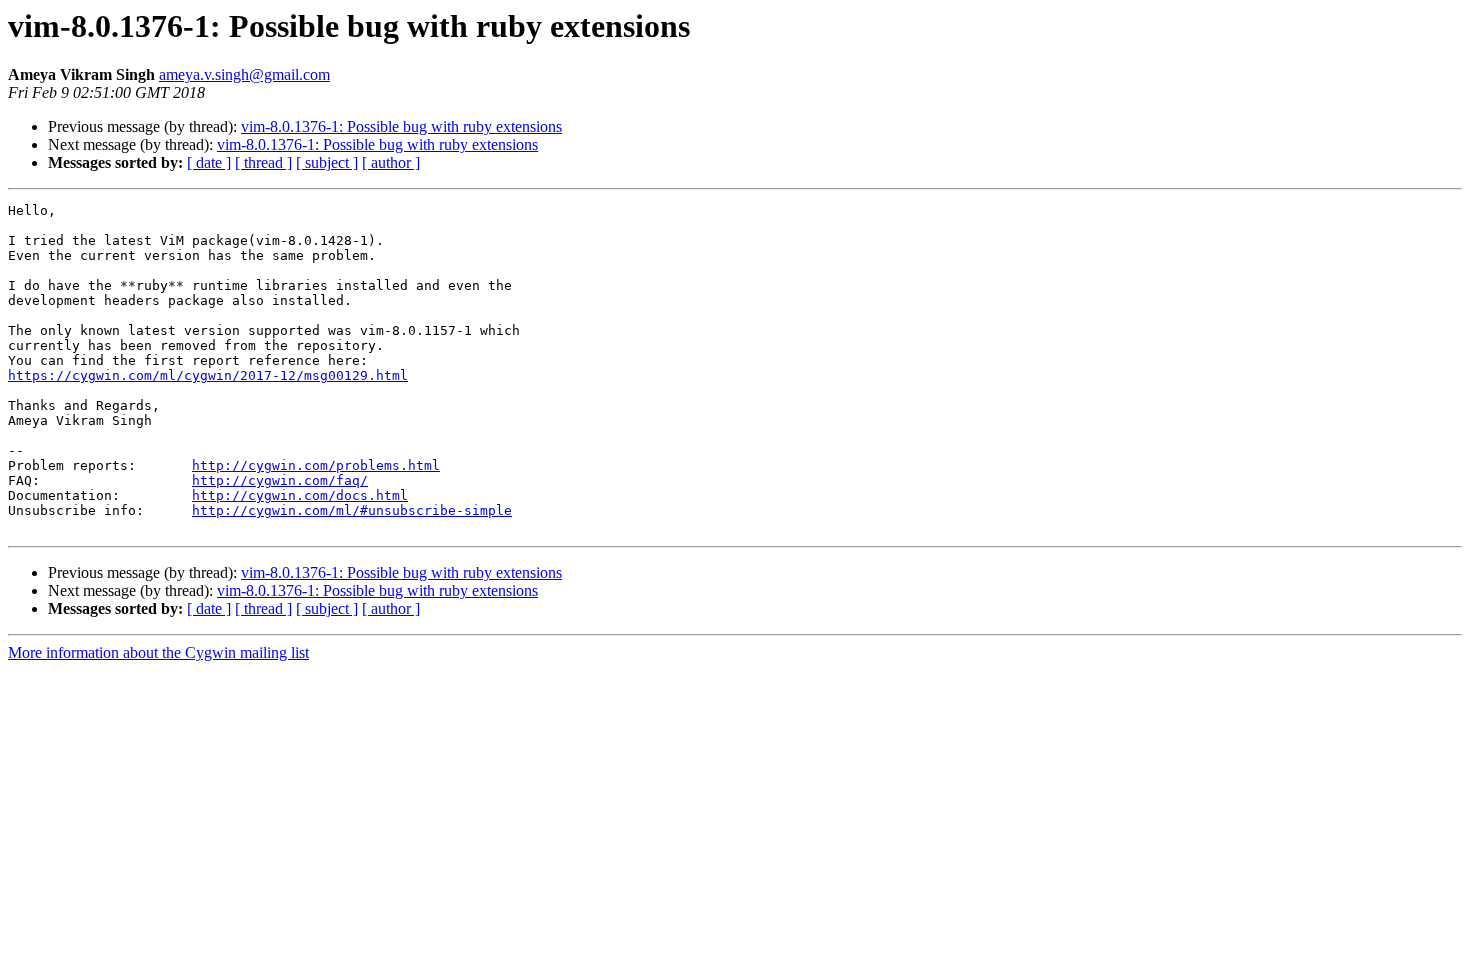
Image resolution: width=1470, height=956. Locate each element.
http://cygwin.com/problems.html (316, 465)
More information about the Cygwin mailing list (158, 652)
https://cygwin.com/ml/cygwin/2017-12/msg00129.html (208, 375)
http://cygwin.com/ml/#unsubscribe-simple (352, 510)
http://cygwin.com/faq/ (280, 480)
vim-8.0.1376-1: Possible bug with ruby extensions (401, 126)
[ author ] (391, 162)
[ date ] (209, 162)
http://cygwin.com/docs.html (300, 495)
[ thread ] (263, 162)
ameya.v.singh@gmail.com (244, 74)
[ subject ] (327, 162)
